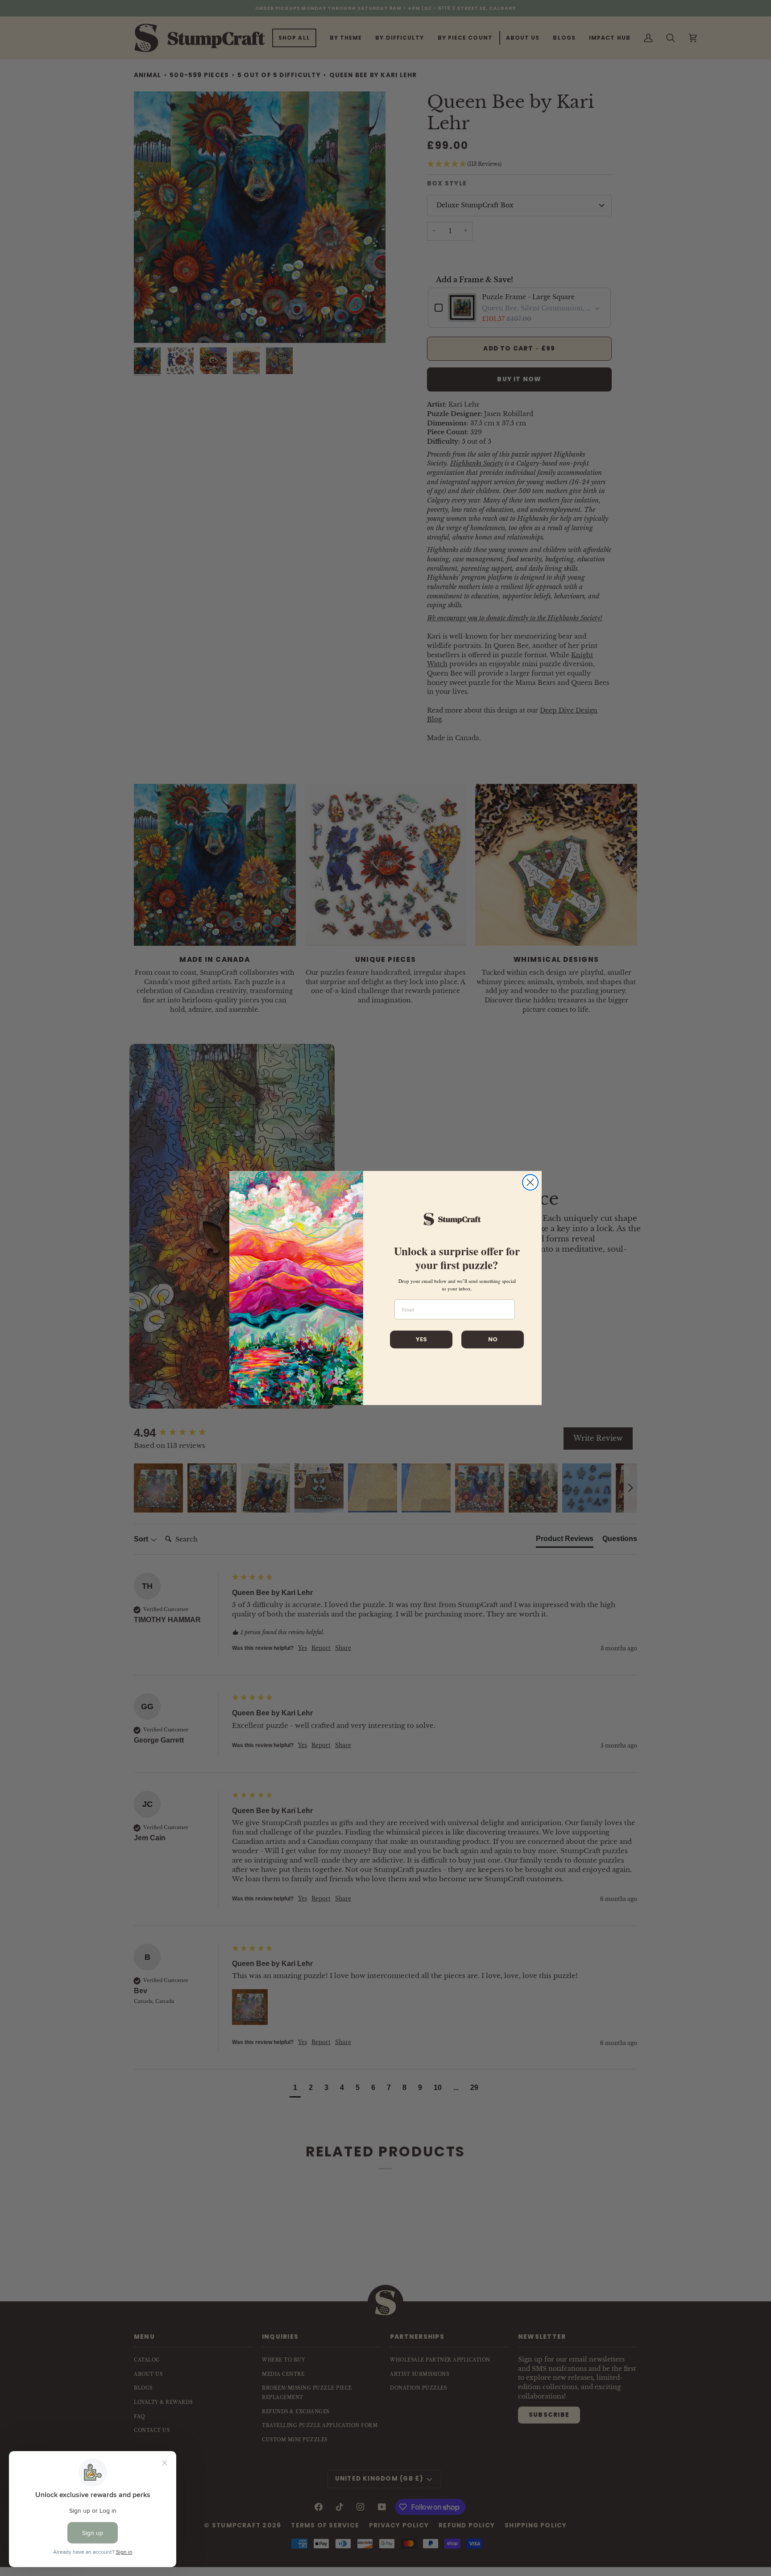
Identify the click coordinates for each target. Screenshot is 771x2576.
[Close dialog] (530, 1182)
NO (493, 1339)
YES (421, 1339)
